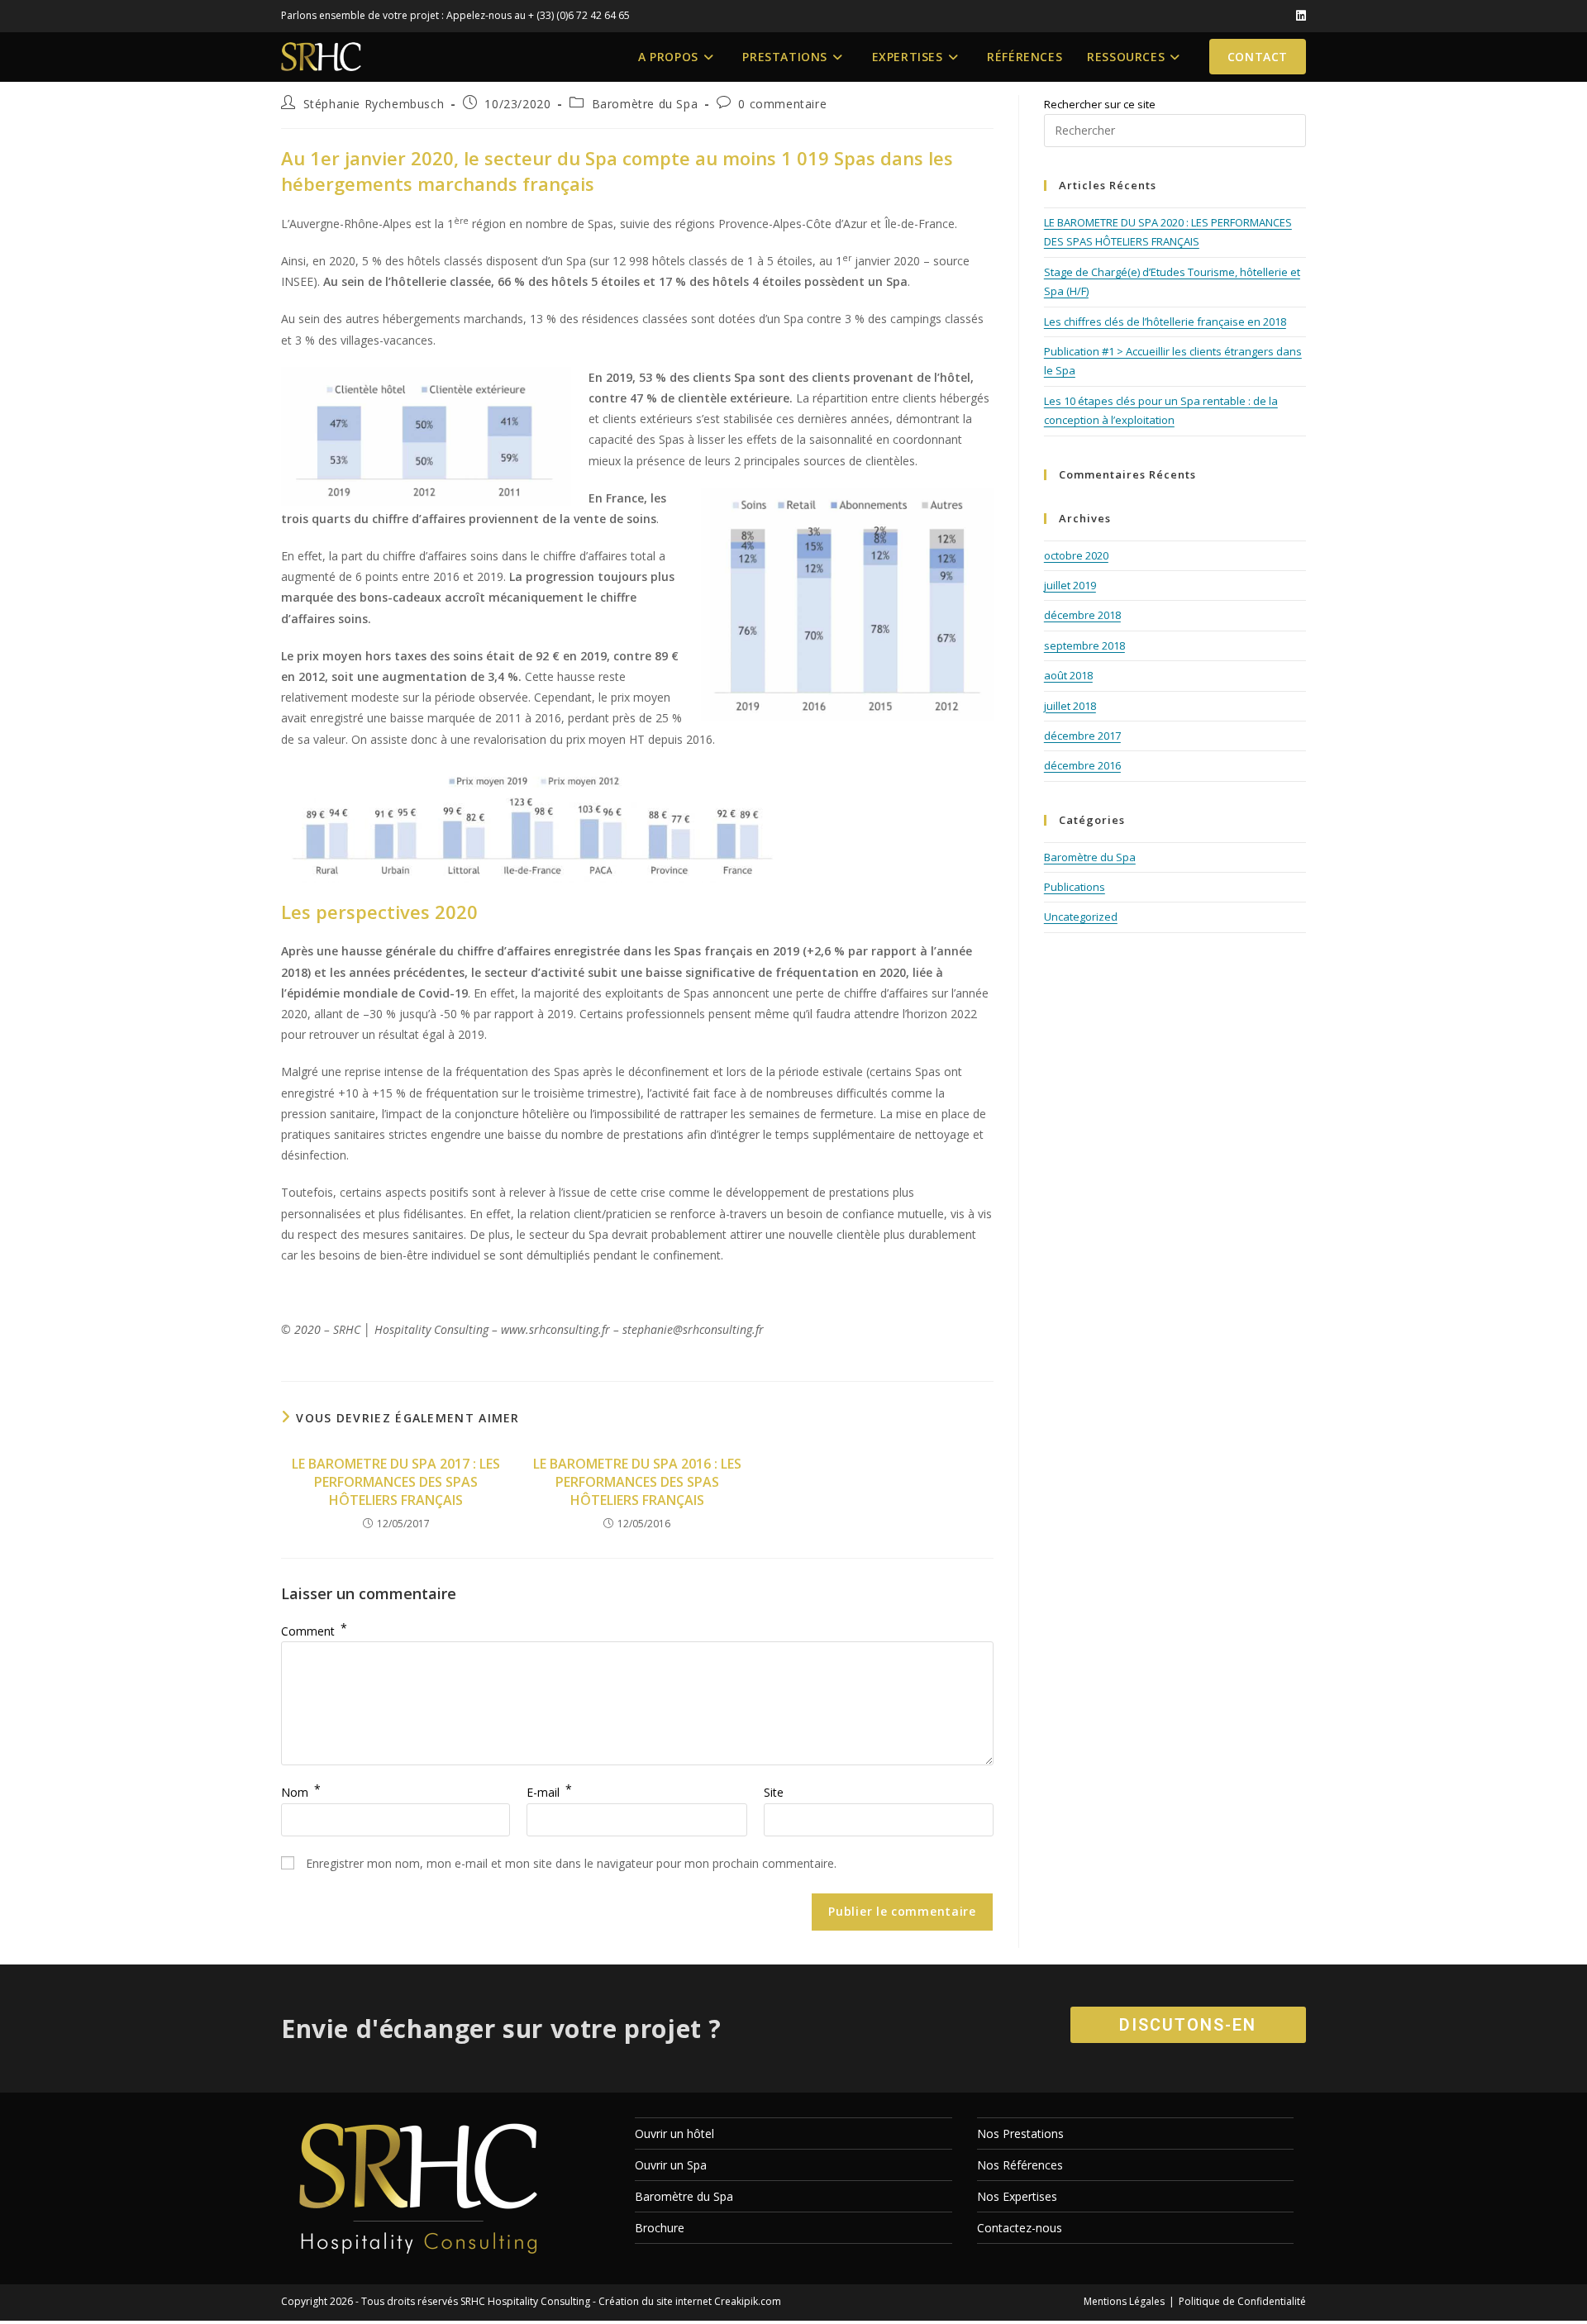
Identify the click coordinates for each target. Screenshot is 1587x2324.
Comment (314, 1631)
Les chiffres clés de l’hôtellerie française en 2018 (1165, 321)
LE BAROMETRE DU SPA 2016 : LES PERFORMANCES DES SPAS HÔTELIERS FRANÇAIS (637, 1482)
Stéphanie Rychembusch (374, 104)
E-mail (549, 1792)
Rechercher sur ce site (1100, 104)
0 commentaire (782, 104)
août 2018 (1068, 675)
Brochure (660, 2228)
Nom (301, 1792)
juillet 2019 (1070, 585)
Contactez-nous (1020, 2228)
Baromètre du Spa (645, 104)
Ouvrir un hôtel (674, 2134)
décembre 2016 (1082, 765)
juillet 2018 (1070, 706)
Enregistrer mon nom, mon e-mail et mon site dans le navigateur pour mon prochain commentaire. (571, 1863)
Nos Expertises (1017, 2196)
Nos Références (1020, 2165)
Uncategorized (1081, 917)
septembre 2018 (1084, 645)
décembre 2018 (1082, 615)
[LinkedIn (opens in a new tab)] (1299, 16)
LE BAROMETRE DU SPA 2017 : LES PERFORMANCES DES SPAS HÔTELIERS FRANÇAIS (396, 1482)
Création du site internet (655, 2301)
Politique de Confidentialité (1242, 2301)
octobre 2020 (1076, 555)
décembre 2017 (1082, 736)
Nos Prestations (1020, 2134)
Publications (1075, 887)
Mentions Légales (1124, 2301)
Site (774, 1792)
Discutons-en (1188, 2025)
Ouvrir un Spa (671, 2165)
